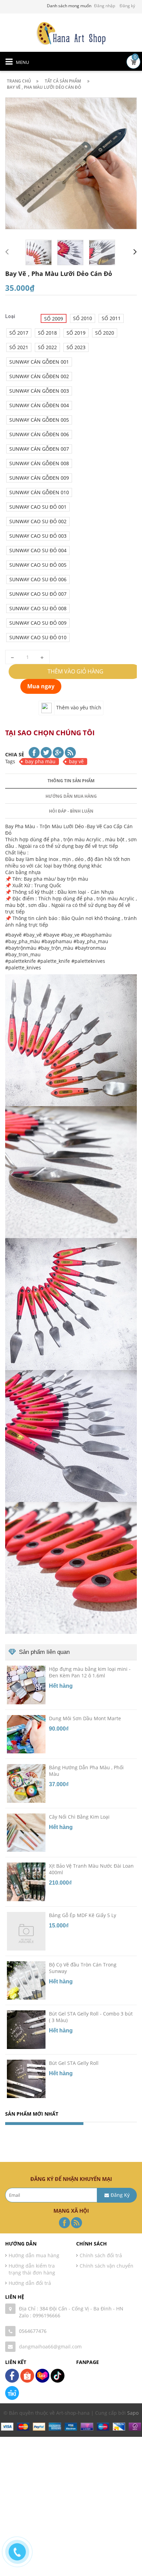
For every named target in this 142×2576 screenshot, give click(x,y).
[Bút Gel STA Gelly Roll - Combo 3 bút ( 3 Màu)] (26, 2029)
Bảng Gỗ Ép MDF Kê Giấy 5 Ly (83, 1915)
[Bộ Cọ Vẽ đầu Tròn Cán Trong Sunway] (26, 1980)
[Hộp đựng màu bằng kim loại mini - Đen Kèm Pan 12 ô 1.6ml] (26, 1684)
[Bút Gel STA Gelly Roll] (26, 2078)
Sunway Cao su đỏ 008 (38, 608)
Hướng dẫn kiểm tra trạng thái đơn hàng (32, 2269)
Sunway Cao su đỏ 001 (38, 507)
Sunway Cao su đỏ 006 (38, 579)
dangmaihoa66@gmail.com (50, 2347)
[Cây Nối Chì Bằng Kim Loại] (26, 1832)
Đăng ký (127, 6)
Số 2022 (47, 347)
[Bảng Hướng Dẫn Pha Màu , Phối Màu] (26, 1783)
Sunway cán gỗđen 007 (39, 449)
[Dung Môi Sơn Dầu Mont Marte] (26, 1734)
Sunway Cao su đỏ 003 (38, 536)
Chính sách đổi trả (101, 2255)
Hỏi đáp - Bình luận (71, 811)
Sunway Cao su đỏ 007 (38, 594)
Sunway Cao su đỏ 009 (38, 623)
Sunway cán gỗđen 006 (39, 434)
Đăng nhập (105, 6)
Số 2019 (76, 333)
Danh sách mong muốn (69, 6)
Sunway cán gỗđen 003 (39, 391)
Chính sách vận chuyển (106, 2266)
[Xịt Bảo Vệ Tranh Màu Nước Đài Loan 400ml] (26, 1881)
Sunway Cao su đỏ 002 (38, 521)
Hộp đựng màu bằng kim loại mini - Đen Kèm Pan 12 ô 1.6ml (90, 1672)
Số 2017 (19, 333)
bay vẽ (76, 761)
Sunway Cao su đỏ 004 (38, 550)
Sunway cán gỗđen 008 (39, 463)
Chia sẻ (15, 754)
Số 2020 (105, 333)
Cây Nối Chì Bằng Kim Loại (79, 1817)
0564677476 (33, 2331)
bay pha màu (40, 761)
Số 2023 (76, 347)
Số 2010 (83, 318)
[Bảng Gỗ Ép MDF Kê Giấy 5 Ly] (26, 1931)
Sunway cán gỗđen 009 (39, 478)
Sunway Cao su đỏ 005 (38, 565)
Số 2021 (19, 347)
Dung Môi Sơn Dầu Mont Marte (85, 1718)
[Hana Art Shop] (71, 33)
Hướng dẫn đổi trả (30, 2283)
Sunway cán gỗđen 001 (39, 362)
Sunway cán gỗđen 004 (39, 405)
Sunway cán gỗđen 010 (39, 492)
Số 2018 (47, 333)
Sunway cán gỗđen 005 (39, 420)
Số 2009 (54, 319)
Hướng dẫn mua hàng (71, 796)
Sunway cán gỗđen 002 (39, 376)
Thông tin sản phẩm (71, 781)
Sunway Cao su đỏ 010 (38, 637)
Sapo (133, 2413)
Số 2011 (111, 318)
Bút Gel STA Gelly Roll (74, 2063)
